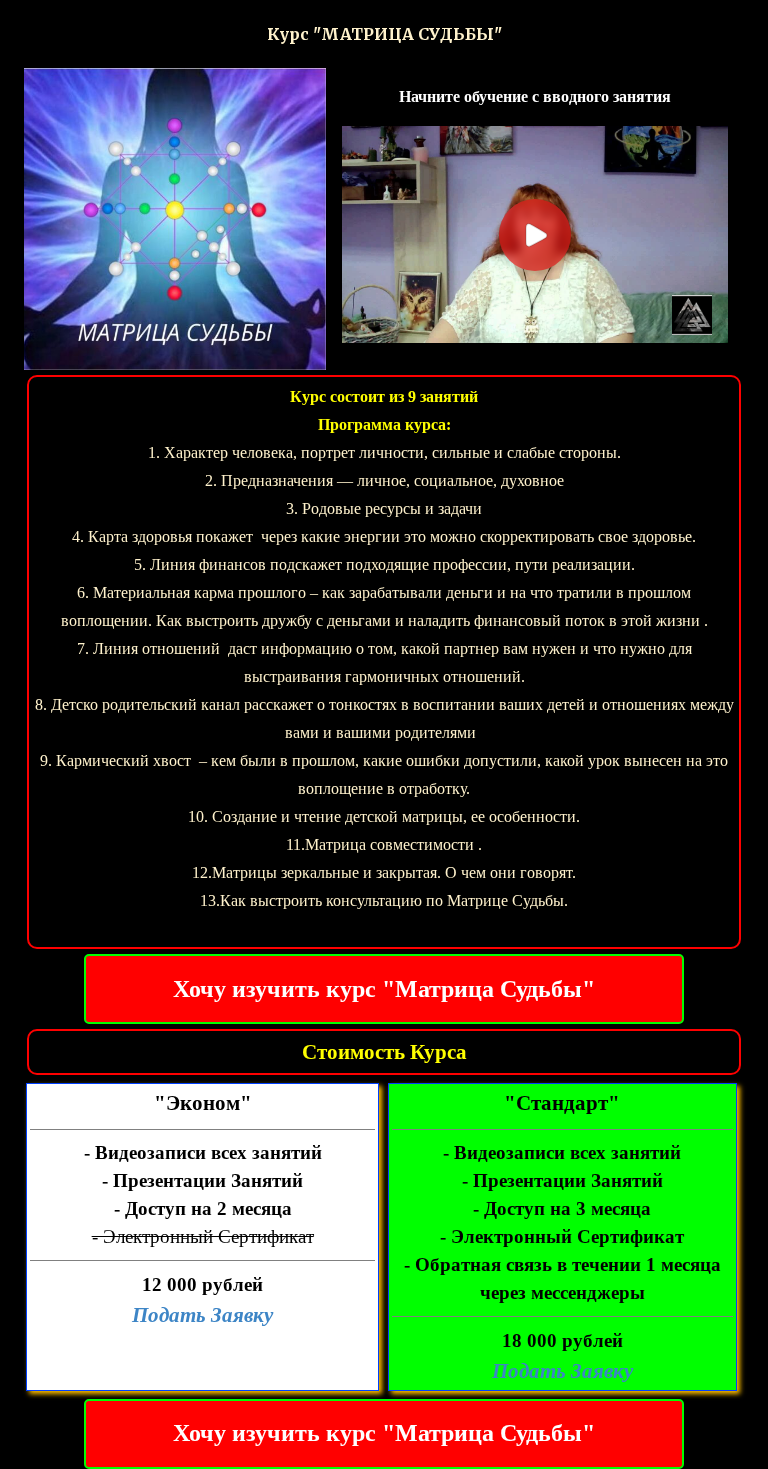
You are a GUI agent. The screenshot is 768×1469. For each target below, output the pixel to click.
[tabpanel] (383, 34)
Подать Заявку (202, 1315)
